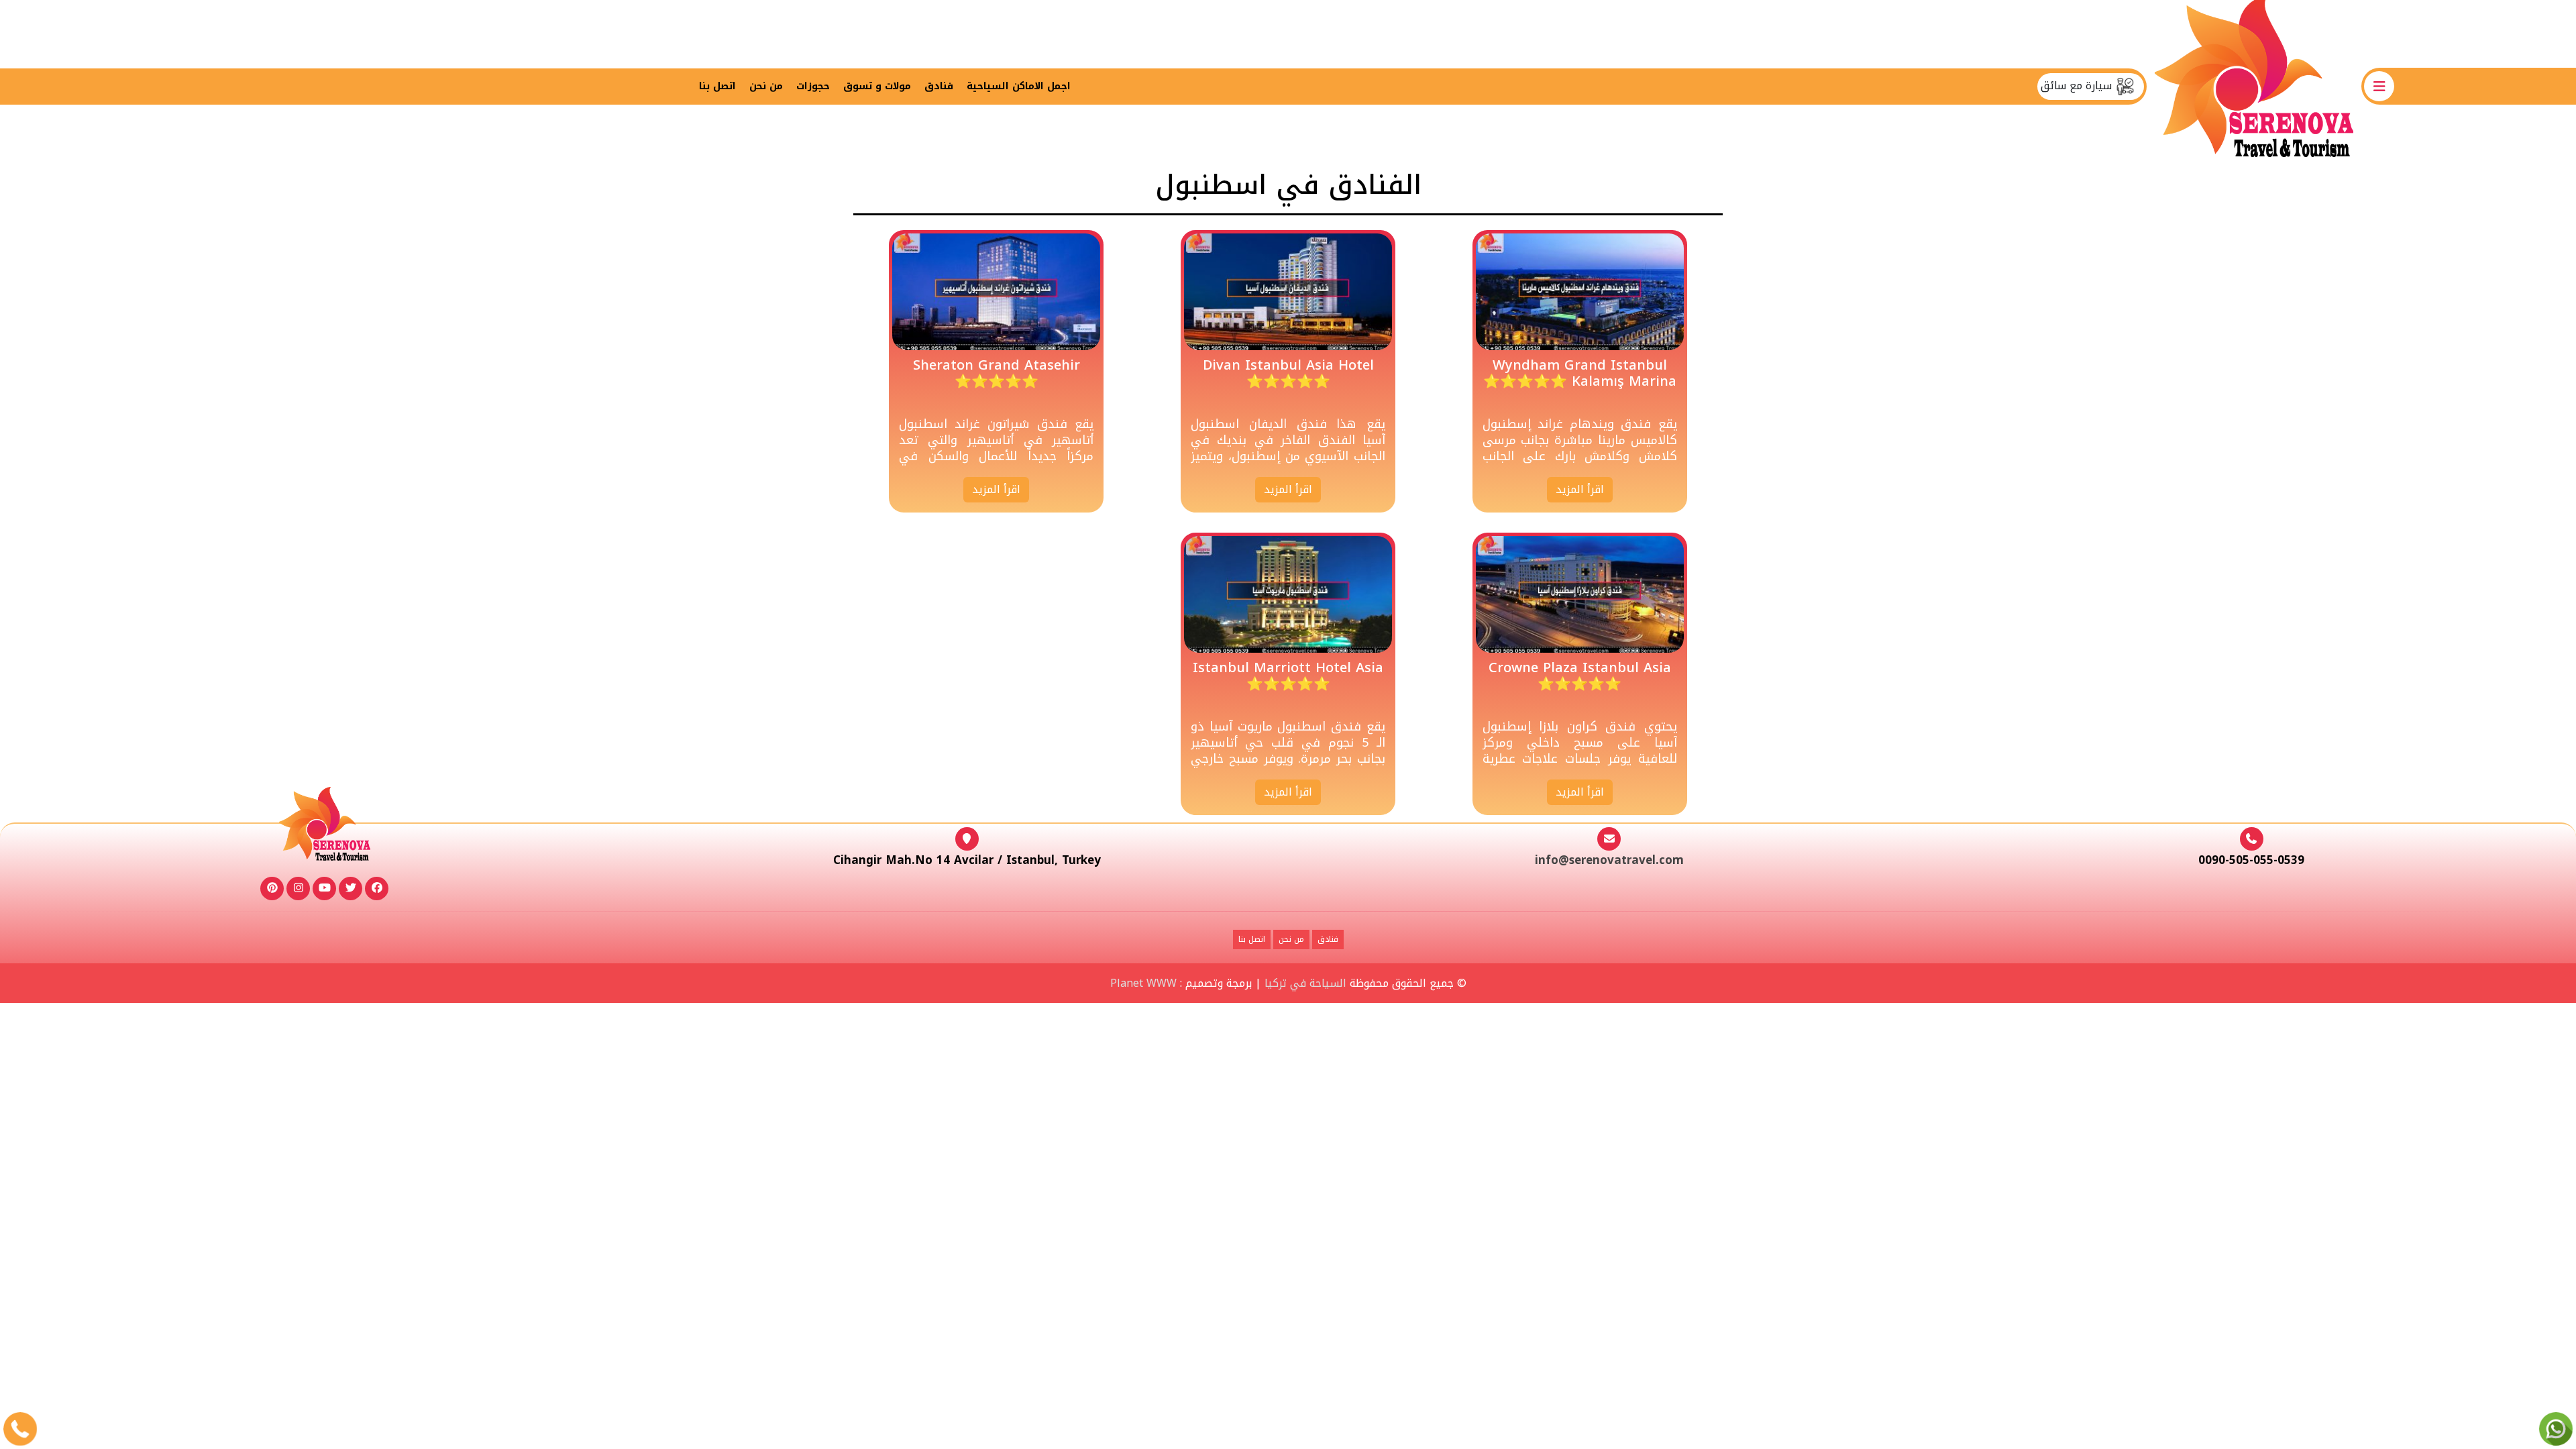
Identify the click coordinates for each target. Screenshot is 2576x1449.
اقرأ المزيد (1580, 489)
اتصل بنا (717, 86)
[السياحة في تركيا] (2254, 86)
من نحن (766, 86)
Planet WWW (1143, 983)
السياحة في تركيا (1305, 983)
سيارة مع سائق (2078, 86)
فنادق (939, 86)
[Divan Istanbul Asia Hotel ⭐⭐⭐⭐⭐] (1288, 291)
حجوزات (813, 86)
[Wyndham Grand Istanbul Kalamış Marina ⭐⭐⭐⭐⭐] (1580, 291)
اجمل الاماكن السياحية (1019, 86)
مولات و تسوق (877, 86)
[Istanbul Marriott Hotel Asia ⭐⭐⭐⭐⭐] (1288, 594)
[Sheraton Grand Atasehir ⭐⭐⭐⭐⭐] (996, 291)
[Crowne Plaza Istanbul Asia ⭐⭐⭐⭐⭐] (1580, 594)
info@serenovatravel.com (1609, 860)
